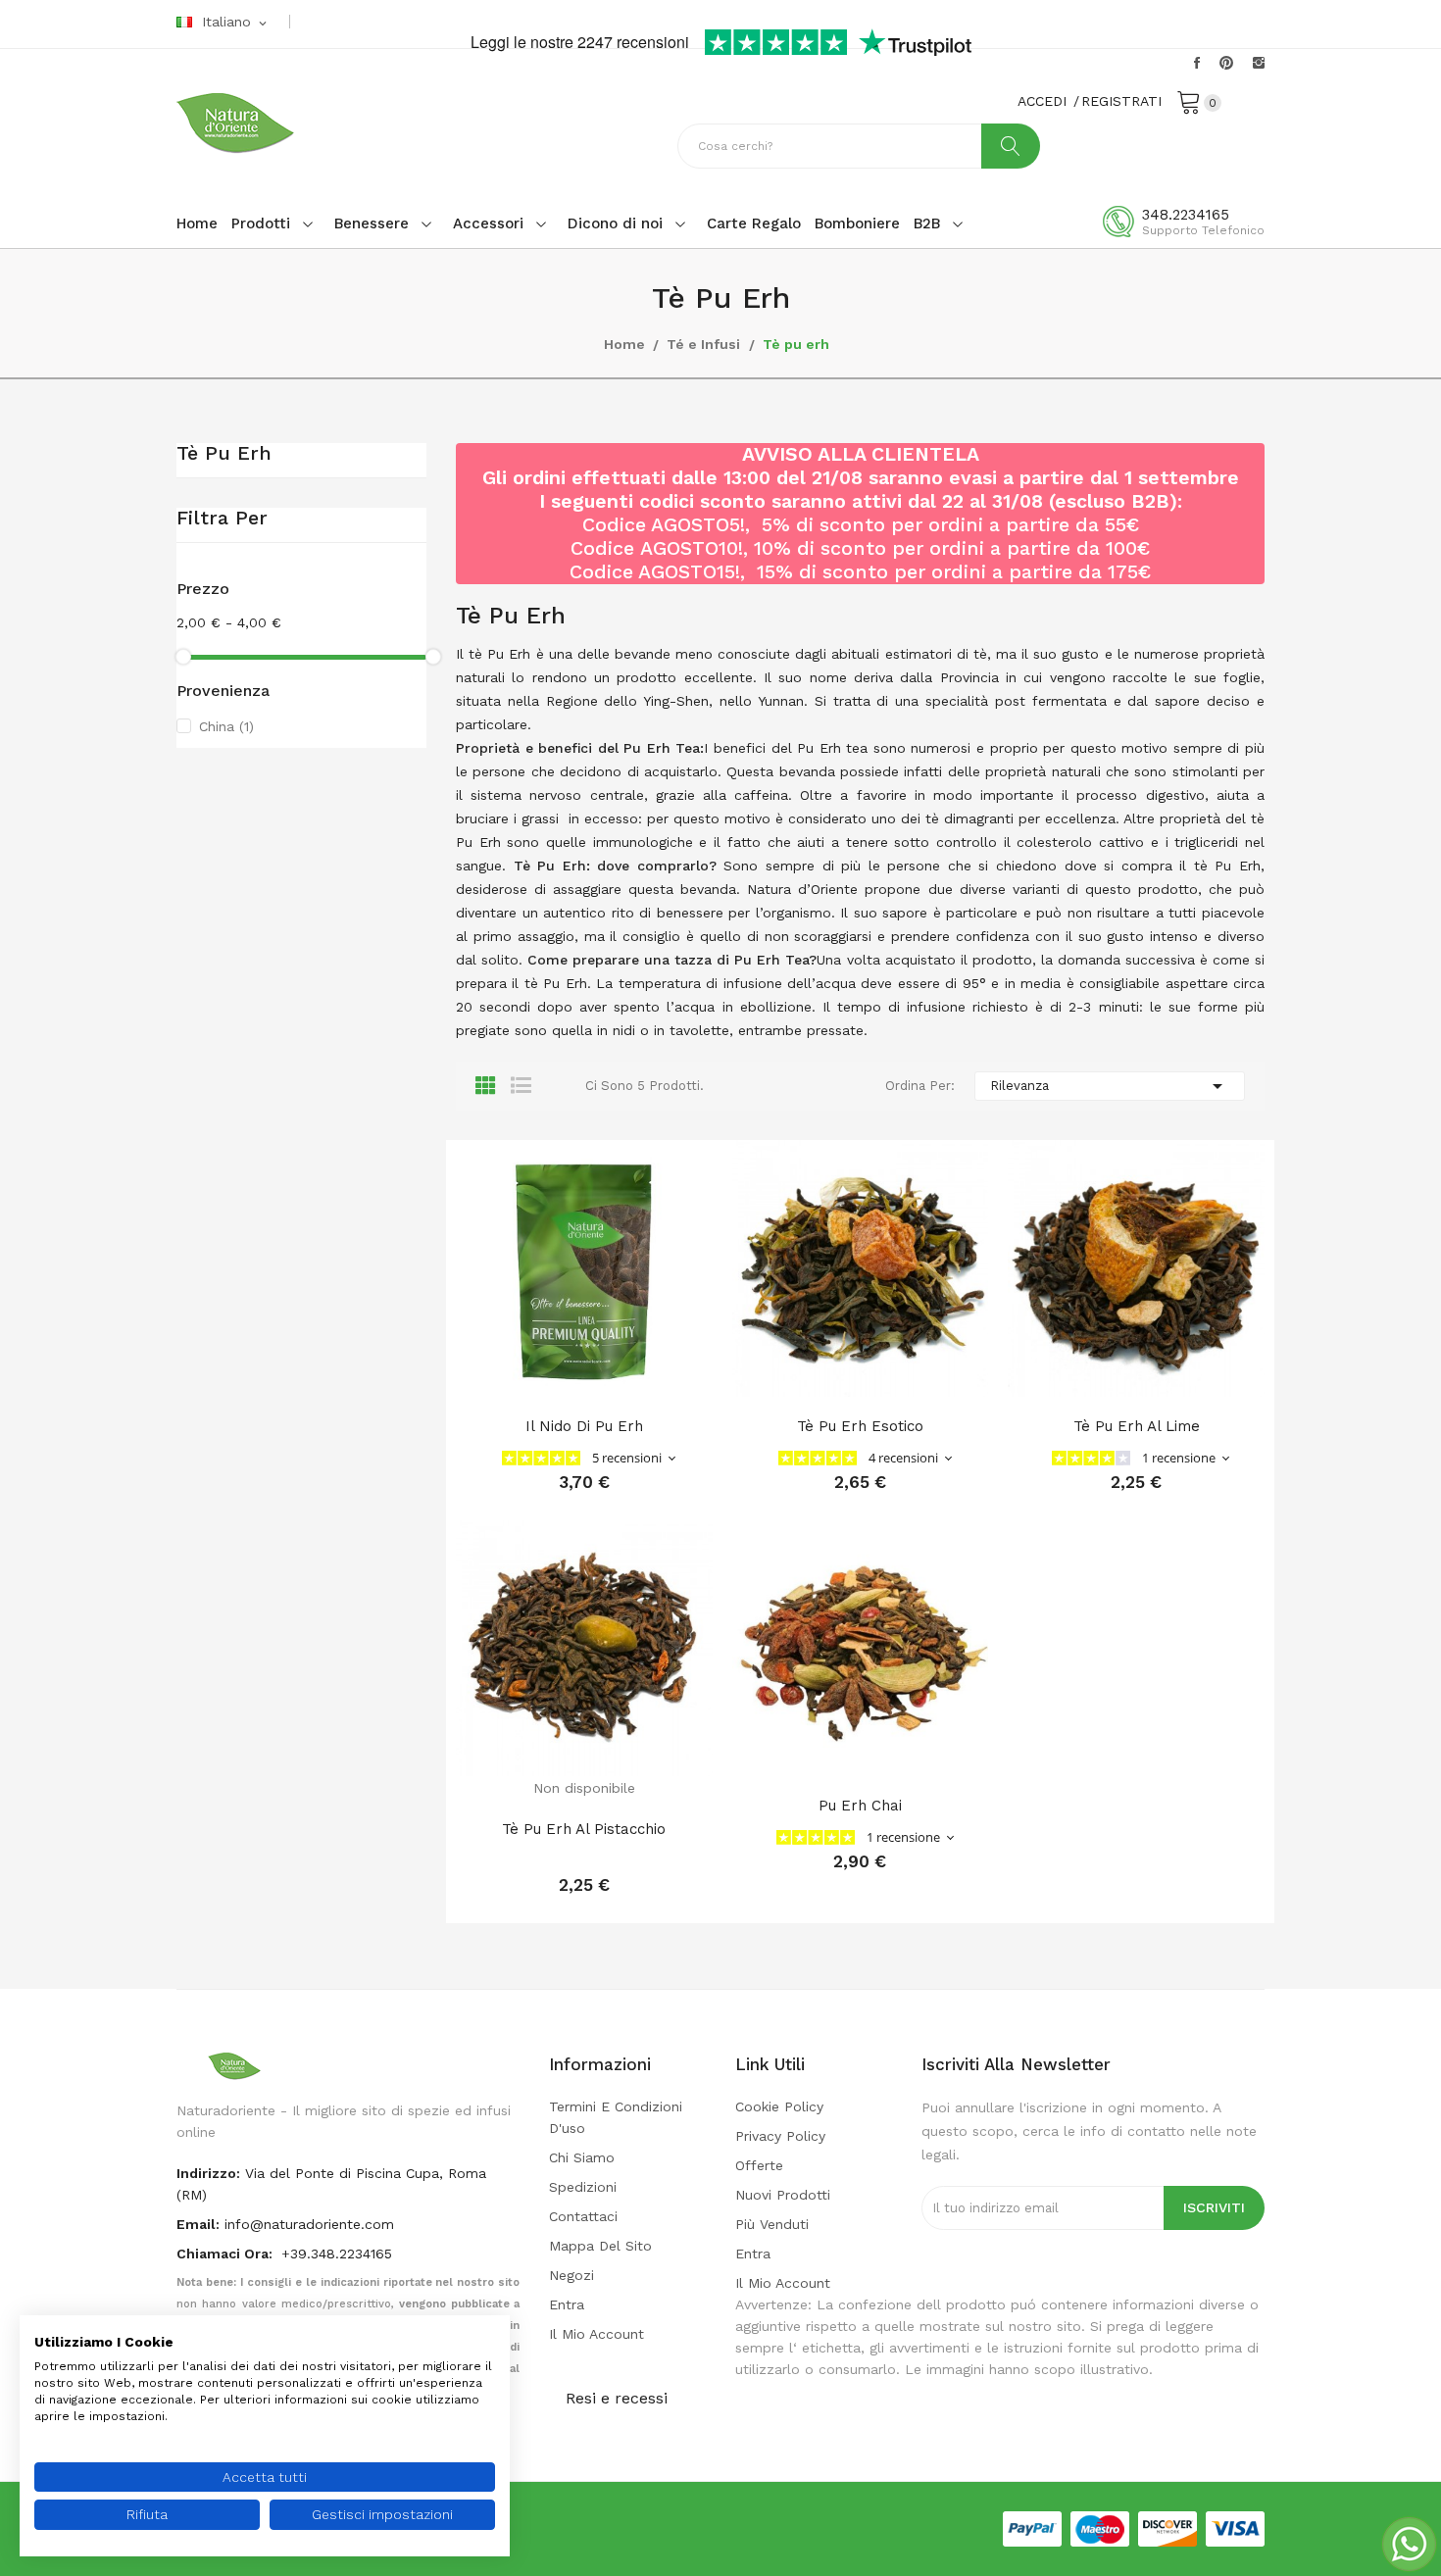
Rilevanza (1110, 1086)
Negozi (571, 2275)
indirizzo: (208, 2173)
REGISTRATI (1121, 101)
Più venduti (772, 2224)
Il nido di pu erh (584, 1426)
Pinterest (1226, 63)
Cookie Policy (779, 2106)
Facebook (1197, 63)
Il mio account (596, 2334)
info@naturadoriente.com (309, 2224)
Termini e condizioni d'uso (616, 2117)
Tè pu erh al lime (1137, 1426)
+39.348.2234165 (337, 2254)
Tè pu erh (224, 454)
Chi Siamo (582, 2157)
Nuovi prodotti (783, 2195)
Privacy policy (780, 2136)
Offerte (759, 2165)
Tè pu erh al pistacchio (584, 1829)
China (226, 726)
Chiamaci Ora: (226, 2254)
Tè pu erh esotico (860, 1426)
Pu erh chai (860, 1806)
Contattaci (583, 2216)
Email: (198, 2224)
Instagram (1259, 63)
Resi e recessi (617, 2398)
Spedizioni (583, 2187)
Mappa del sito (600, 2246)
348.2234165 (1186, 215)
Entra (567, 2304)
